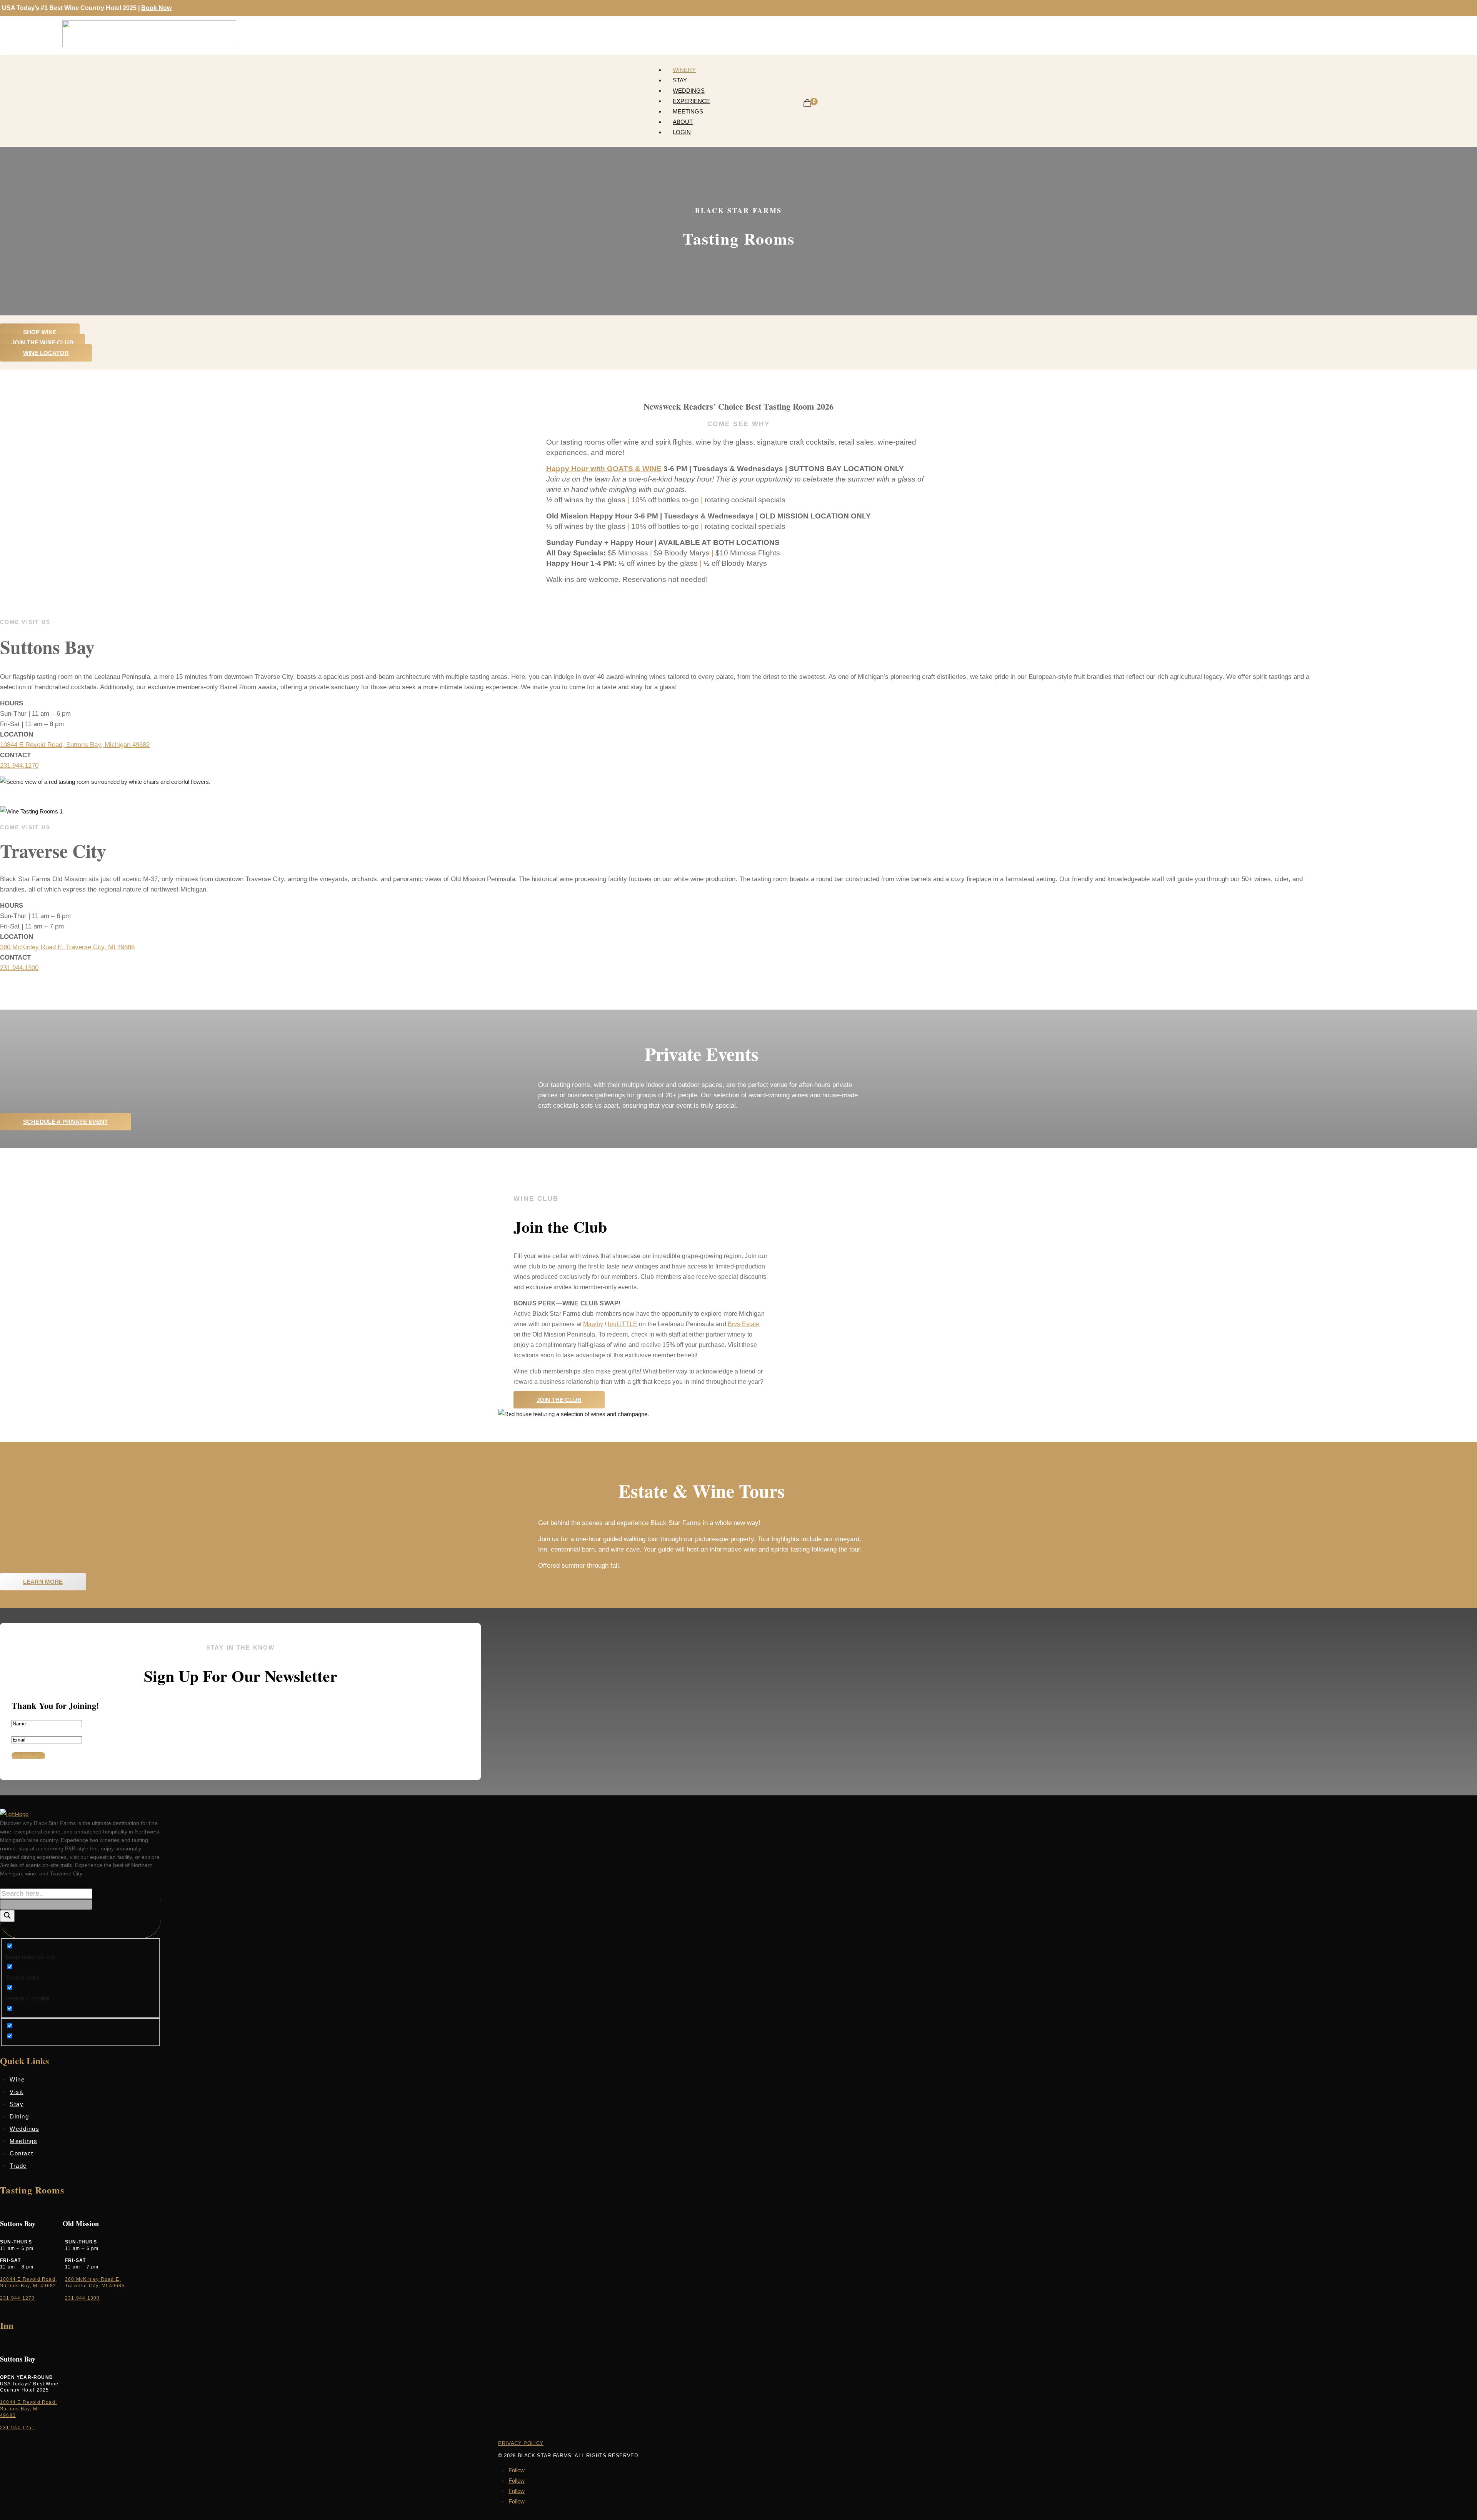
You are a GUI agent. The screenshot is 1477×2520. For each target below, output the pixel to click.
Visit (17, 2092)
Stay (680, 80)
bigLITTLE (622, 1324)
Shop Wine (40, 332)
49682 (8, 2415)
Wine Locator (46, 353)
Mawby (593, 1324)
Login (682, 132)
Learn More (43, 1582)
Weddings (689, 91)
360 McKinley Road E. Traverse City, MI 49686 (67, 947)
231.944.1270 (19, 766)
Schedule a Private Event (66, 1122)
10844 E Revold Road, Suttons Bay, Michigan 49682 (75, 745)
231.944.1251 (17, 2428)
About (683, 122)
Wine (17, 2079)
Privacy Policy (521, 2443)
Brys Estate (744, 1324)
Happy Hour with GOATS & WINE (604, 469)
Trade (18, 2166)
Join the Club (559, 1400)
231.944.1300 (19, 968)
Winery (684, 70)
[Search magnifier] (7, 1916)
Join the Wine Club (43, 342)
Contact (22, 2153)
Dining (19, 2116)
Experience (691, 101)
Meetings (688, 111)
